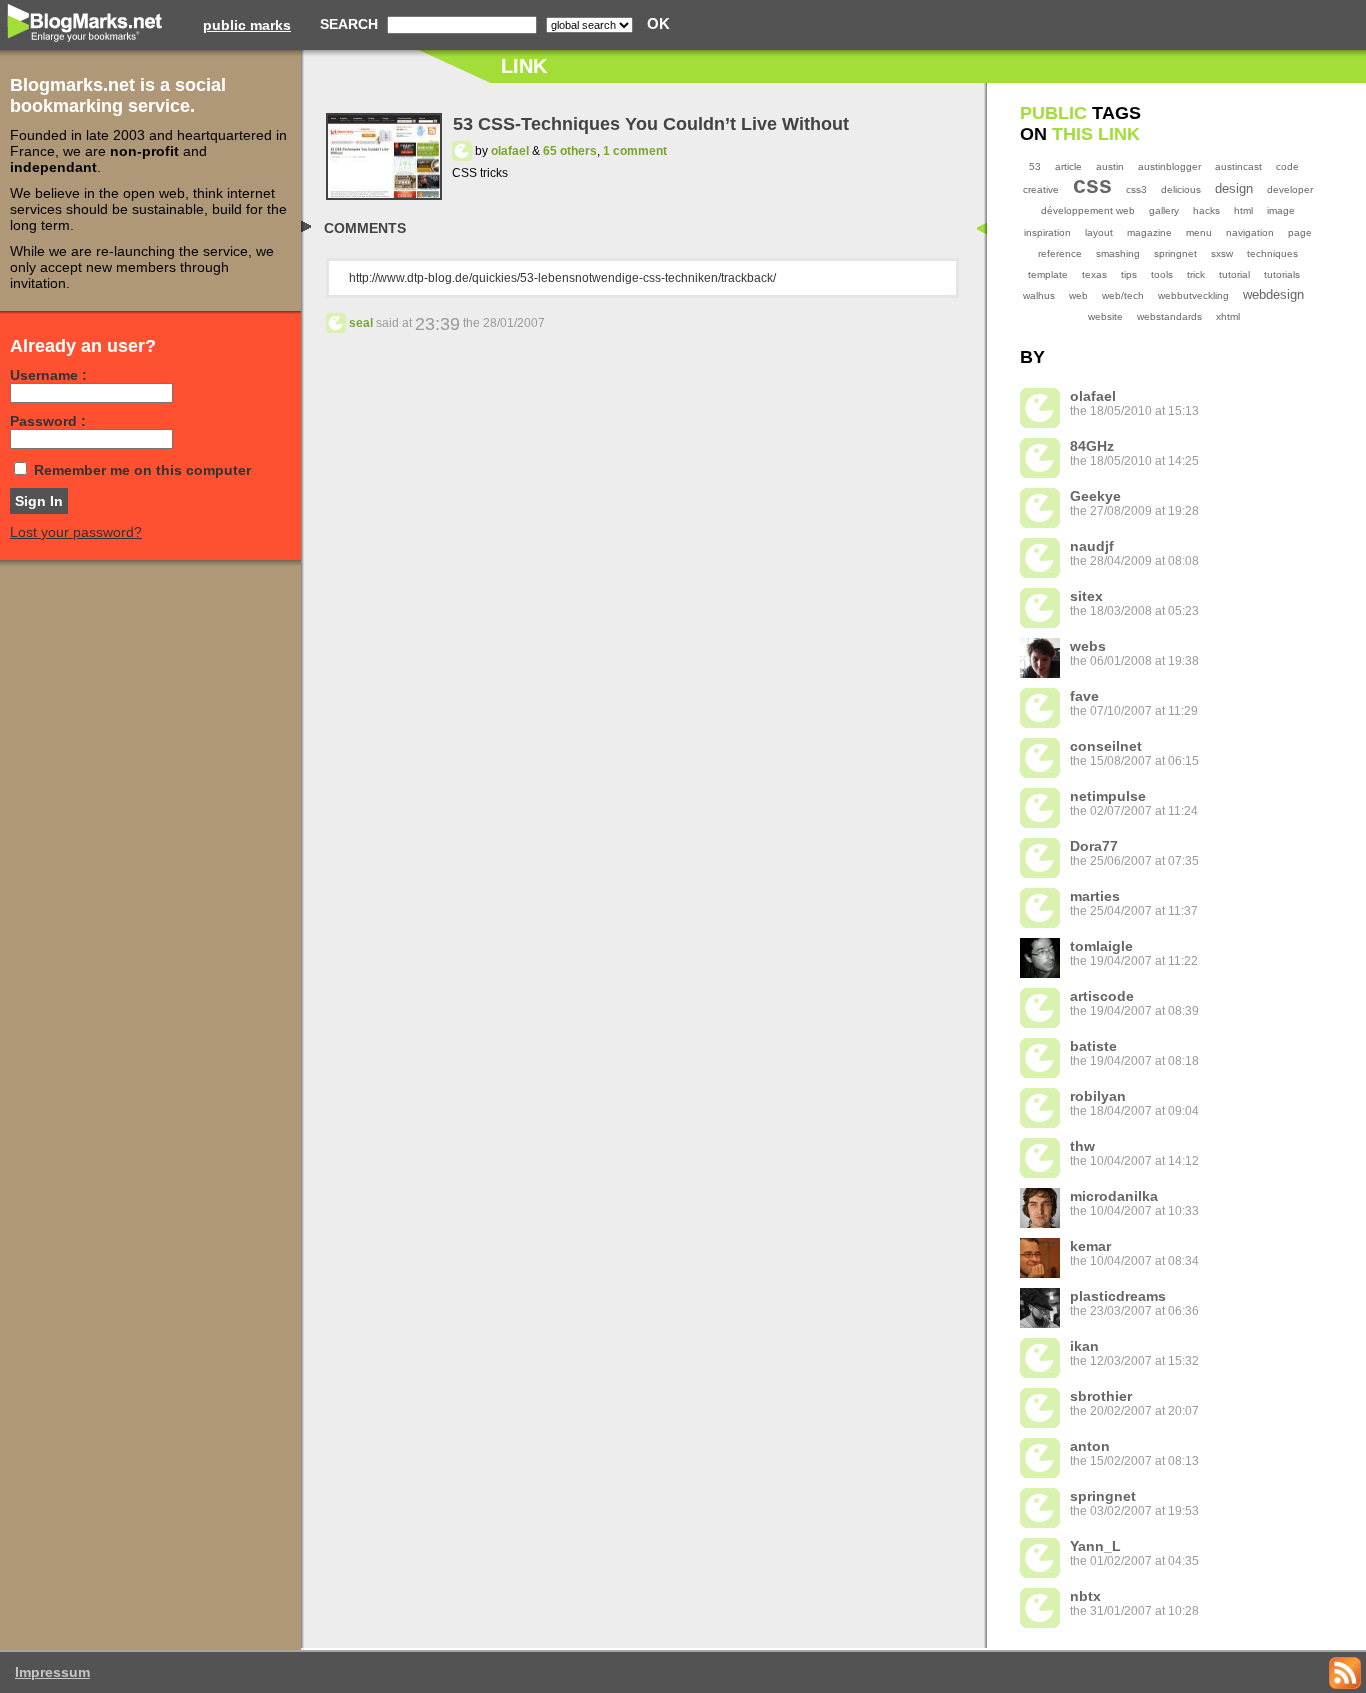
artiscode (1102, 996)
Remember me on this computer (142, 470)
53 (1035, 166)
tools (1162, 274)
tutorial (1234, 274)
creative (1041, 189)
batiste (1093, 1046)
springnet (1175, 253)
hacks (1206, 210)
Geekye (1095, 496)
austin (1110, 166)
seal (361, 323)
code (1287, 166)
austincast (1238, 166)
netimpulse (1108, 796)
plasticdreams (1118, 1296)
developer (1290, 189)
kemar (1090, 1246)
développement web (1088, 210)
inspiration (1047, 232)
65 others (570, 151)
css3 (1136, 189)
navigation (1250, 232)
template (1048, 274)
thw (1082, 1146)
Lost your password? (76, 532)
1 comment (635, 151)
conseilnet (1106, 746)
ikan (1084, 1346)
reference (1060, 253)
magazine (1149, 232)
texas (1094, 274)
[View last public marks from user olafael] (462, 151)
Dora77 (1094, 846)
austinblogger (1169, 166)
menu (1199, 232)
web (1078, 295)
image (1281, 210)
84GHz (1092, 446)
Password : (48, 421)
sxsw (1222, 253)
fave (1084, 696)
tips (1129, 274)
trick (1196, 274)
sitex (1086, 596)
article (1068, 166)
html (1243, 210)
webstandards (1169, 316)
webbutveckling (1193, 295)
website (1105, 316)
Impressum (52, 1672)
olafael (510, 151)
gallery (1164, 210)
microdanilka (1114, 1196)
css (1092, 185)
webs (1088, 646)
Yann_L (1095, 1546)
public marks (247, 25)
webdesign (1273, 294)
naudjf (1092, 546)
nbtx (1085, 1596)
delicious (1181, 189)
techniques (1272, 253)
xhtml (1228, 316)
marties (1095, 896)
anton (1090, 1446)
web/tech (1123, 295)
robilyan (1098, 1096)
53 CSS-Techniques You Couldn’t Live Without (651, 124)
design (1234, 188)
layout (1099, 232)
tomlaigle (1101, 946)
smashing (1118, 253)
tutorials (1282, 274)
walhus (1039, 295)
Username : (48, 375)
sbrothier (1101, 1396)
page (1300, 232)
